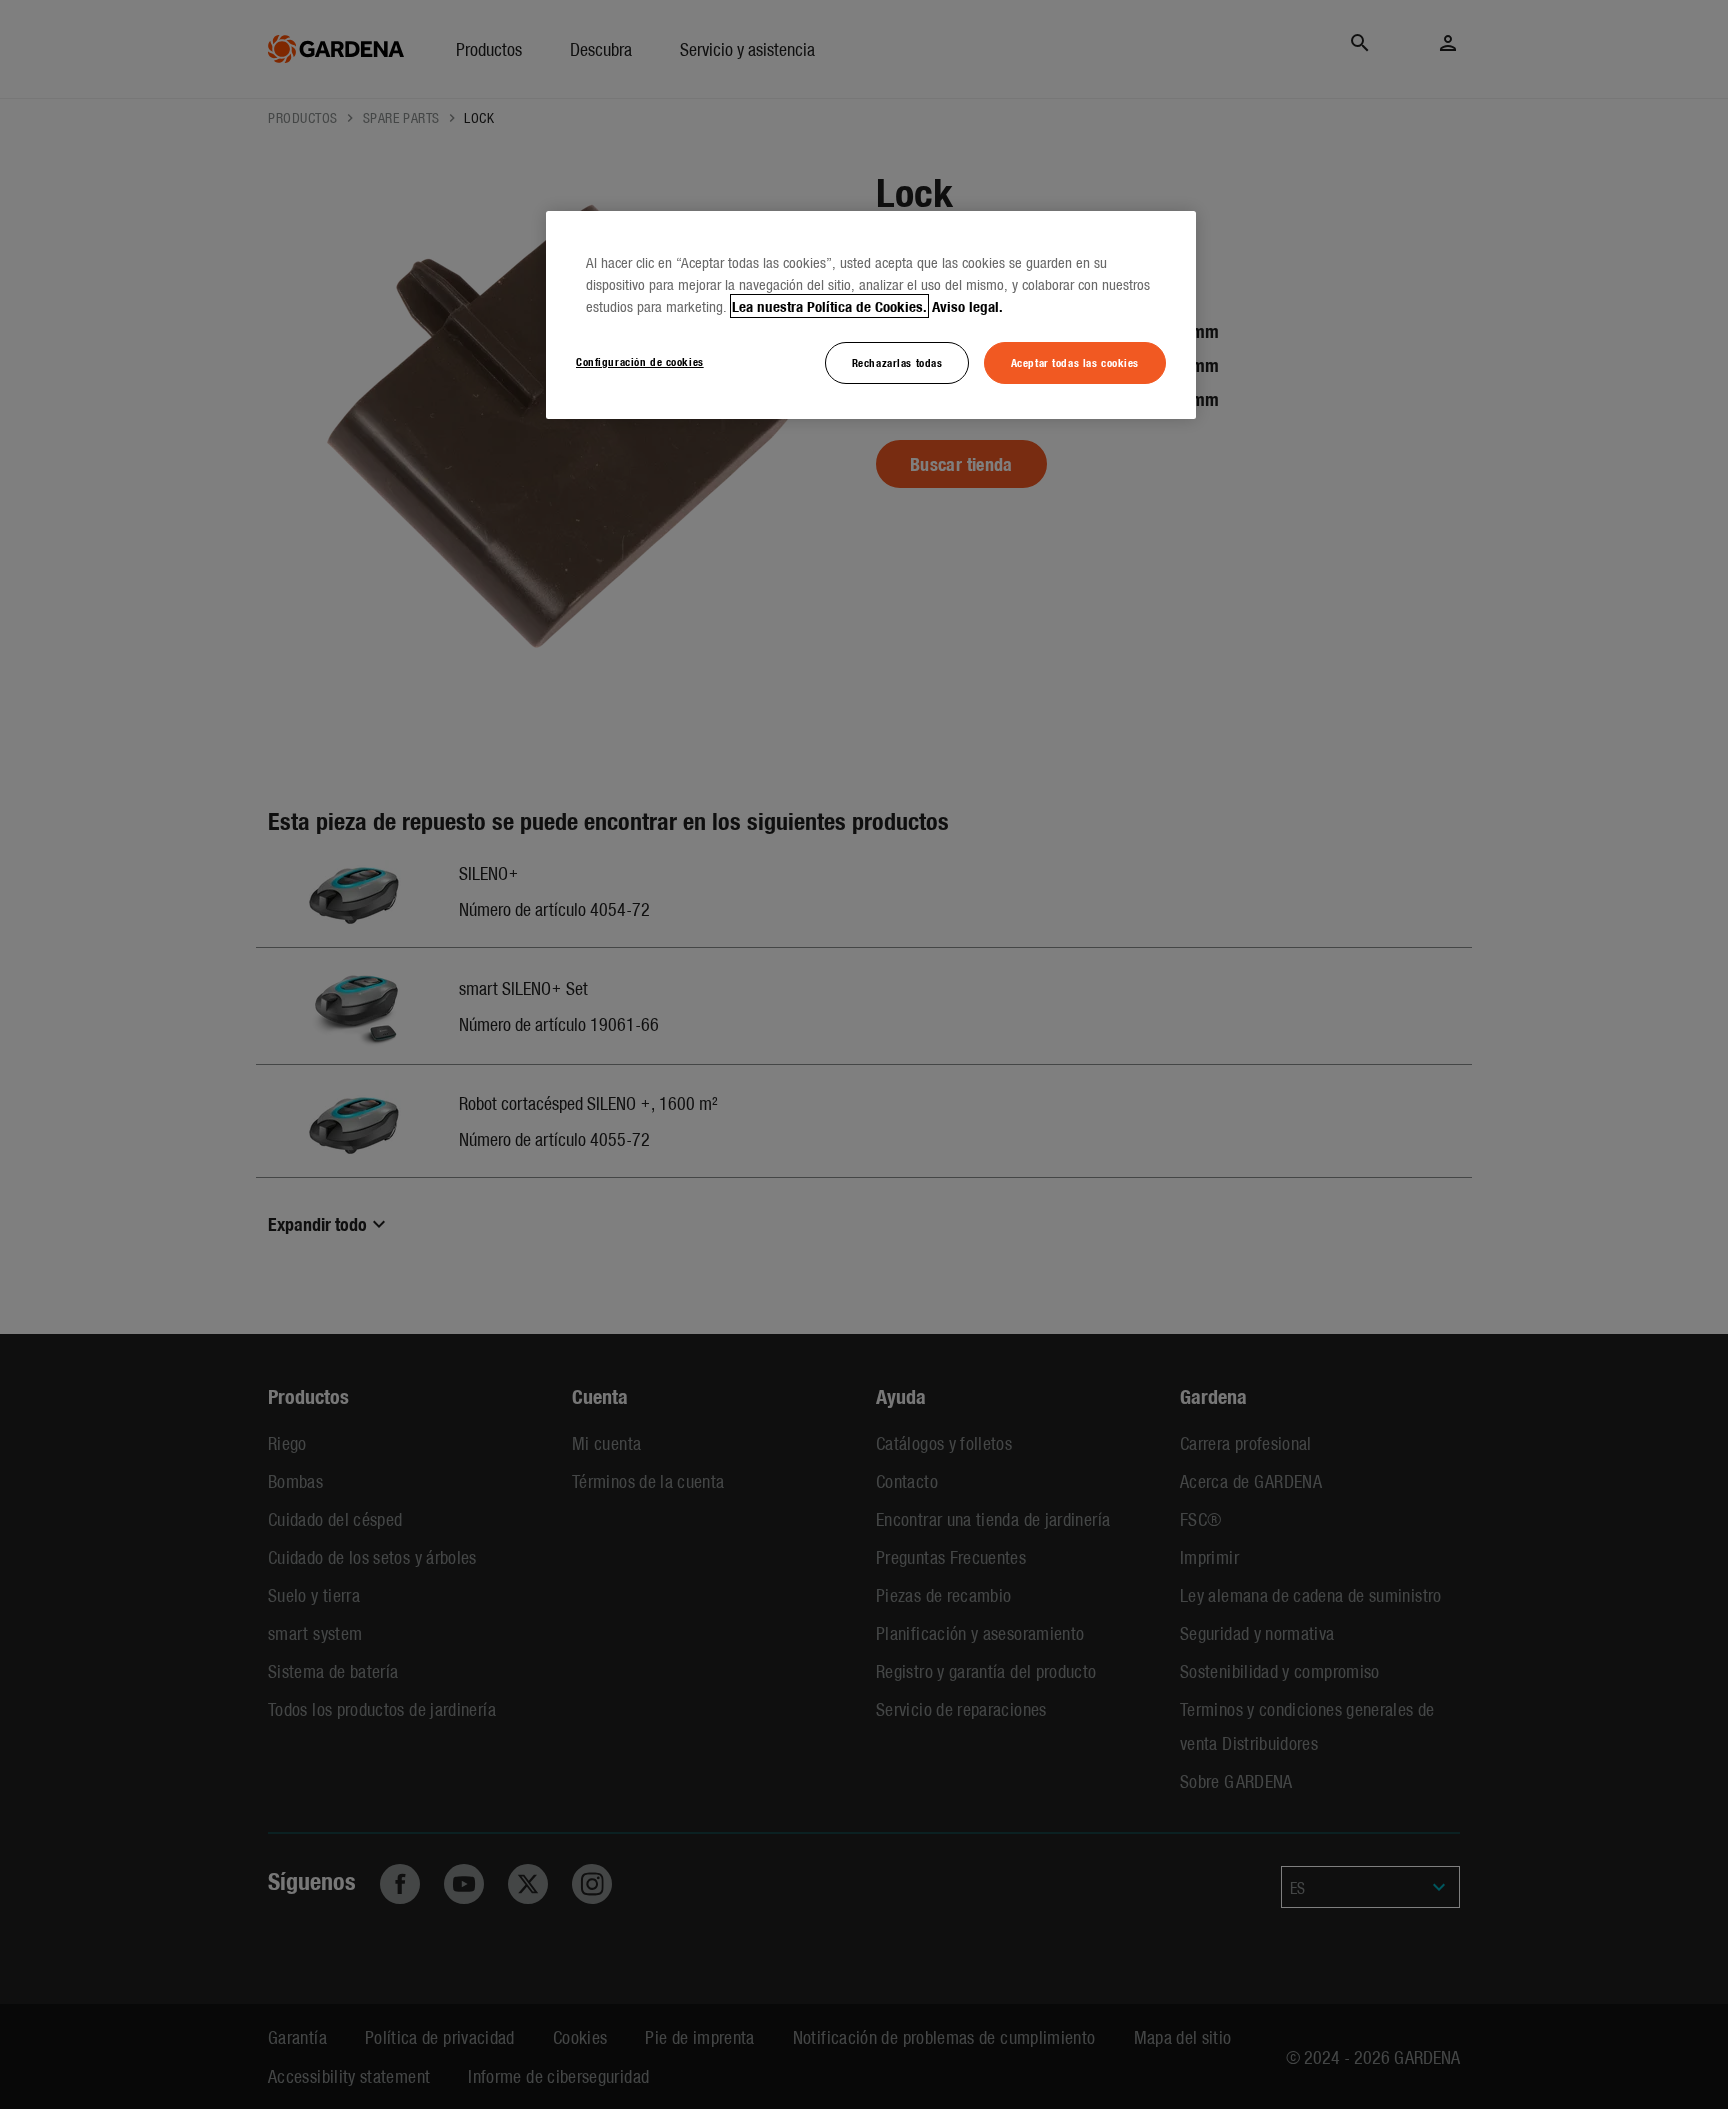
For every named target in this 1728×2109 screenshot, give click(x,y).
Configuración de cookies (640, 361)
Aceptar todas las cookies (1075, 362)
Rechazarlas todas (897, 362)
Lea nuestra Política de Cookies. (829, 306)
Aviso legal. (967, 306)
